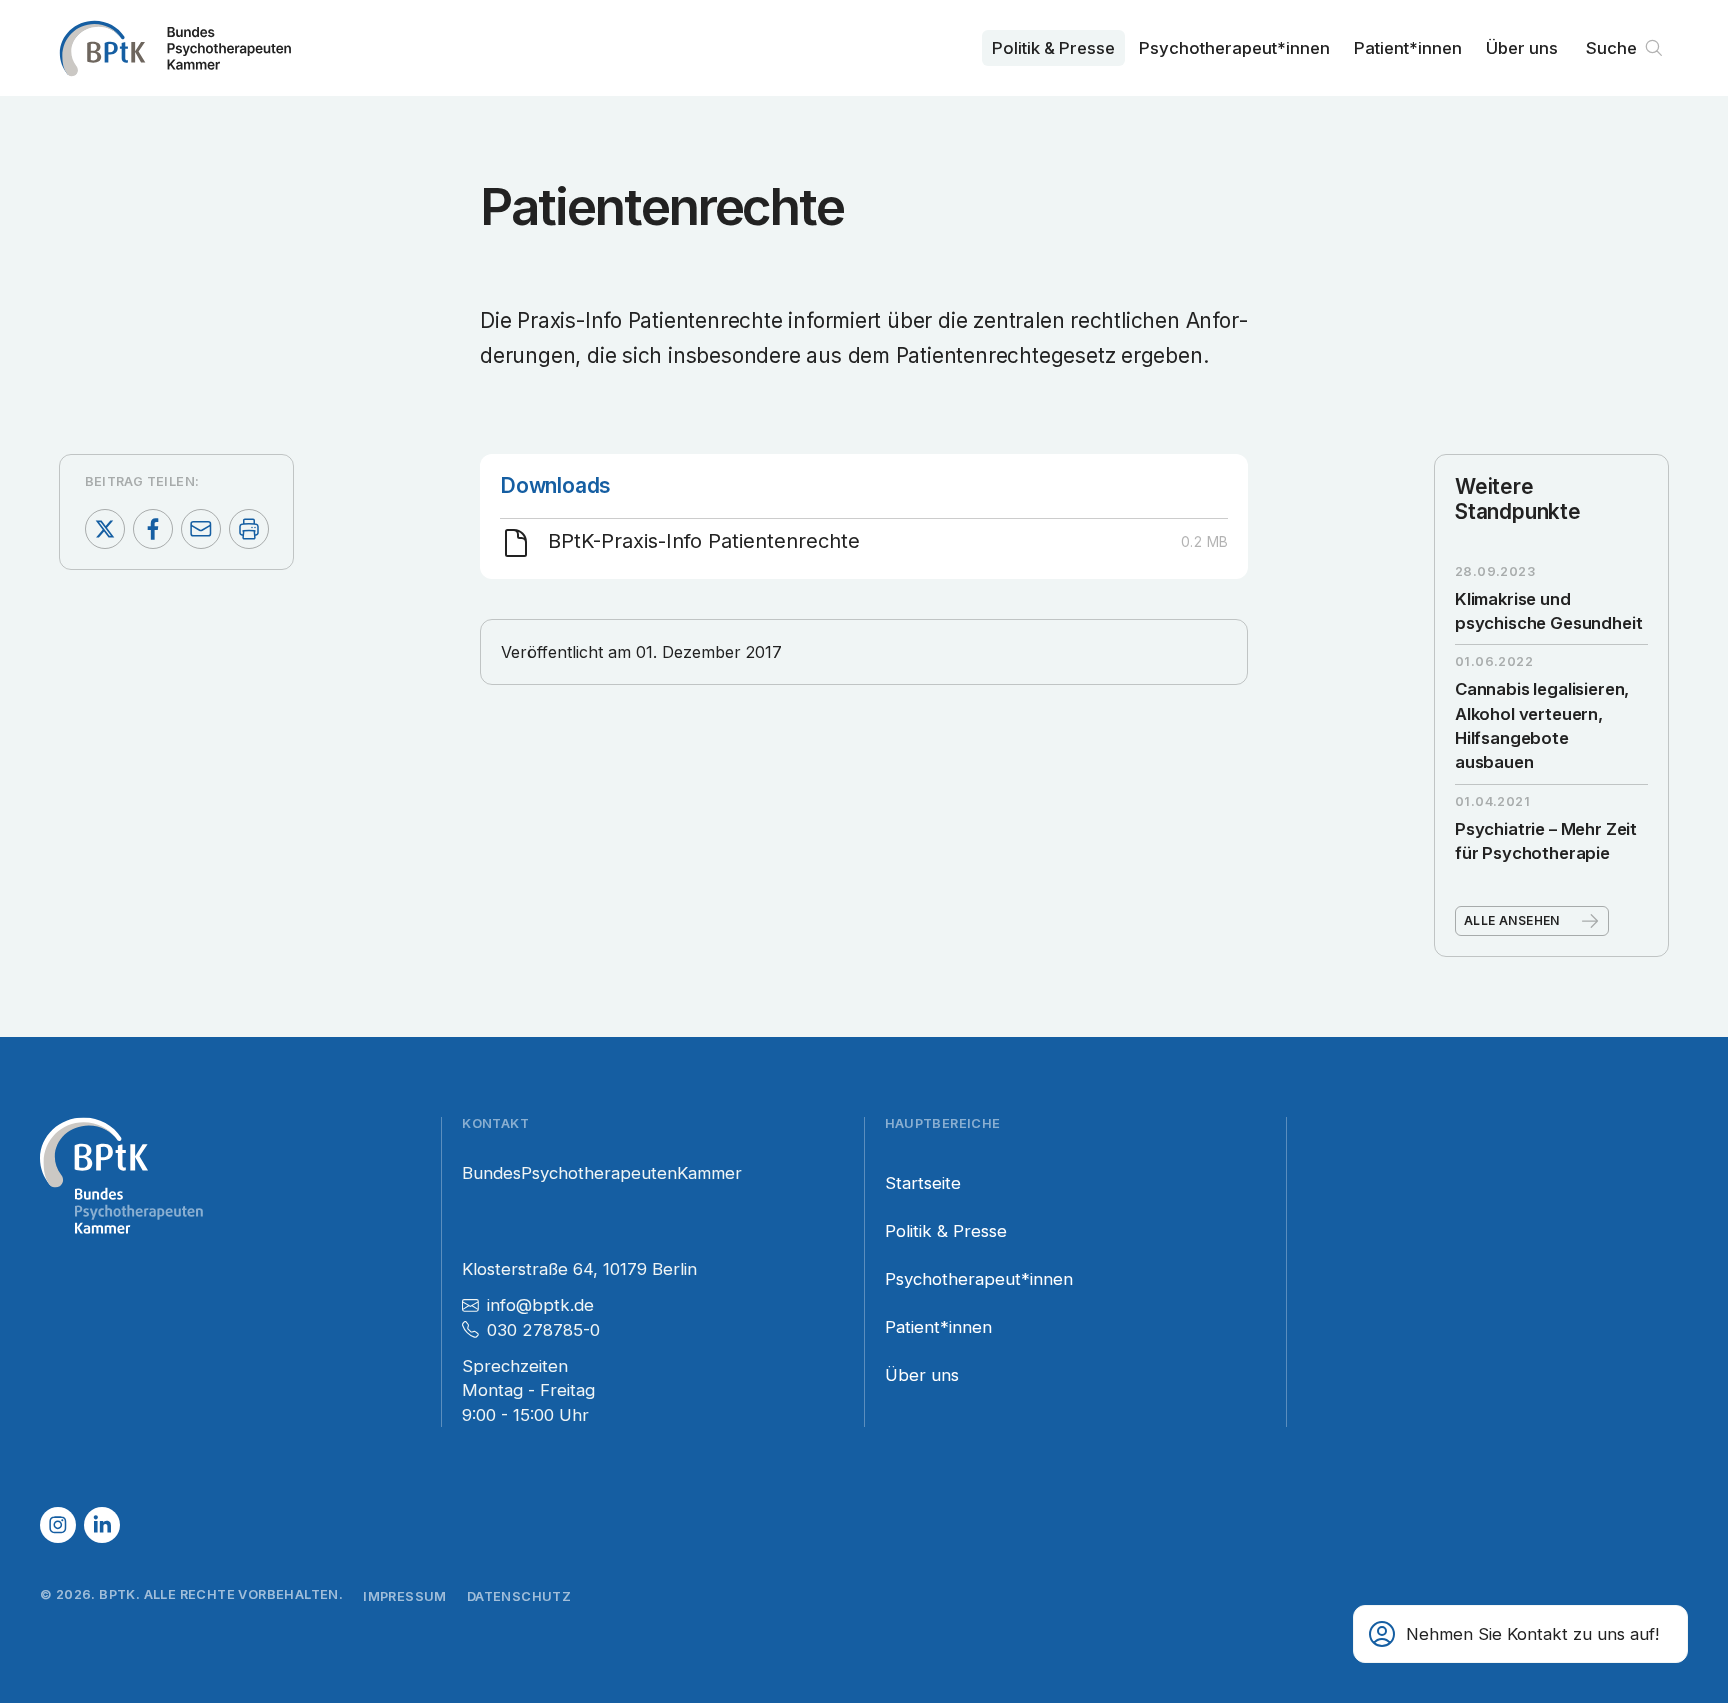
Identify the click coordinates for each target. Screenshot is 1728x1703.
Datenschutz (519, 1596)
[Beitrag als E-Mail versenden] (201, 529)
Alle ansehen (1512, 920)
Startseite (923, 1183)
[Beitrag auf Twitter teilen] (105, 529)
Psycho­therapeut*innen (1234, 48)
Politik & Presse (1053, 48)
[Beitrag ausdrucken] (249, 529)
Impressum (405, 1596)
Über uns (1522, 48)
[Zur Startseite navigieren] (175, 48)
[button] (1520, 1634)
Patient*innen (1408, 48)
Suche (1611, 48)
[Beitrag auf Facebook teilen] (153, 529)
